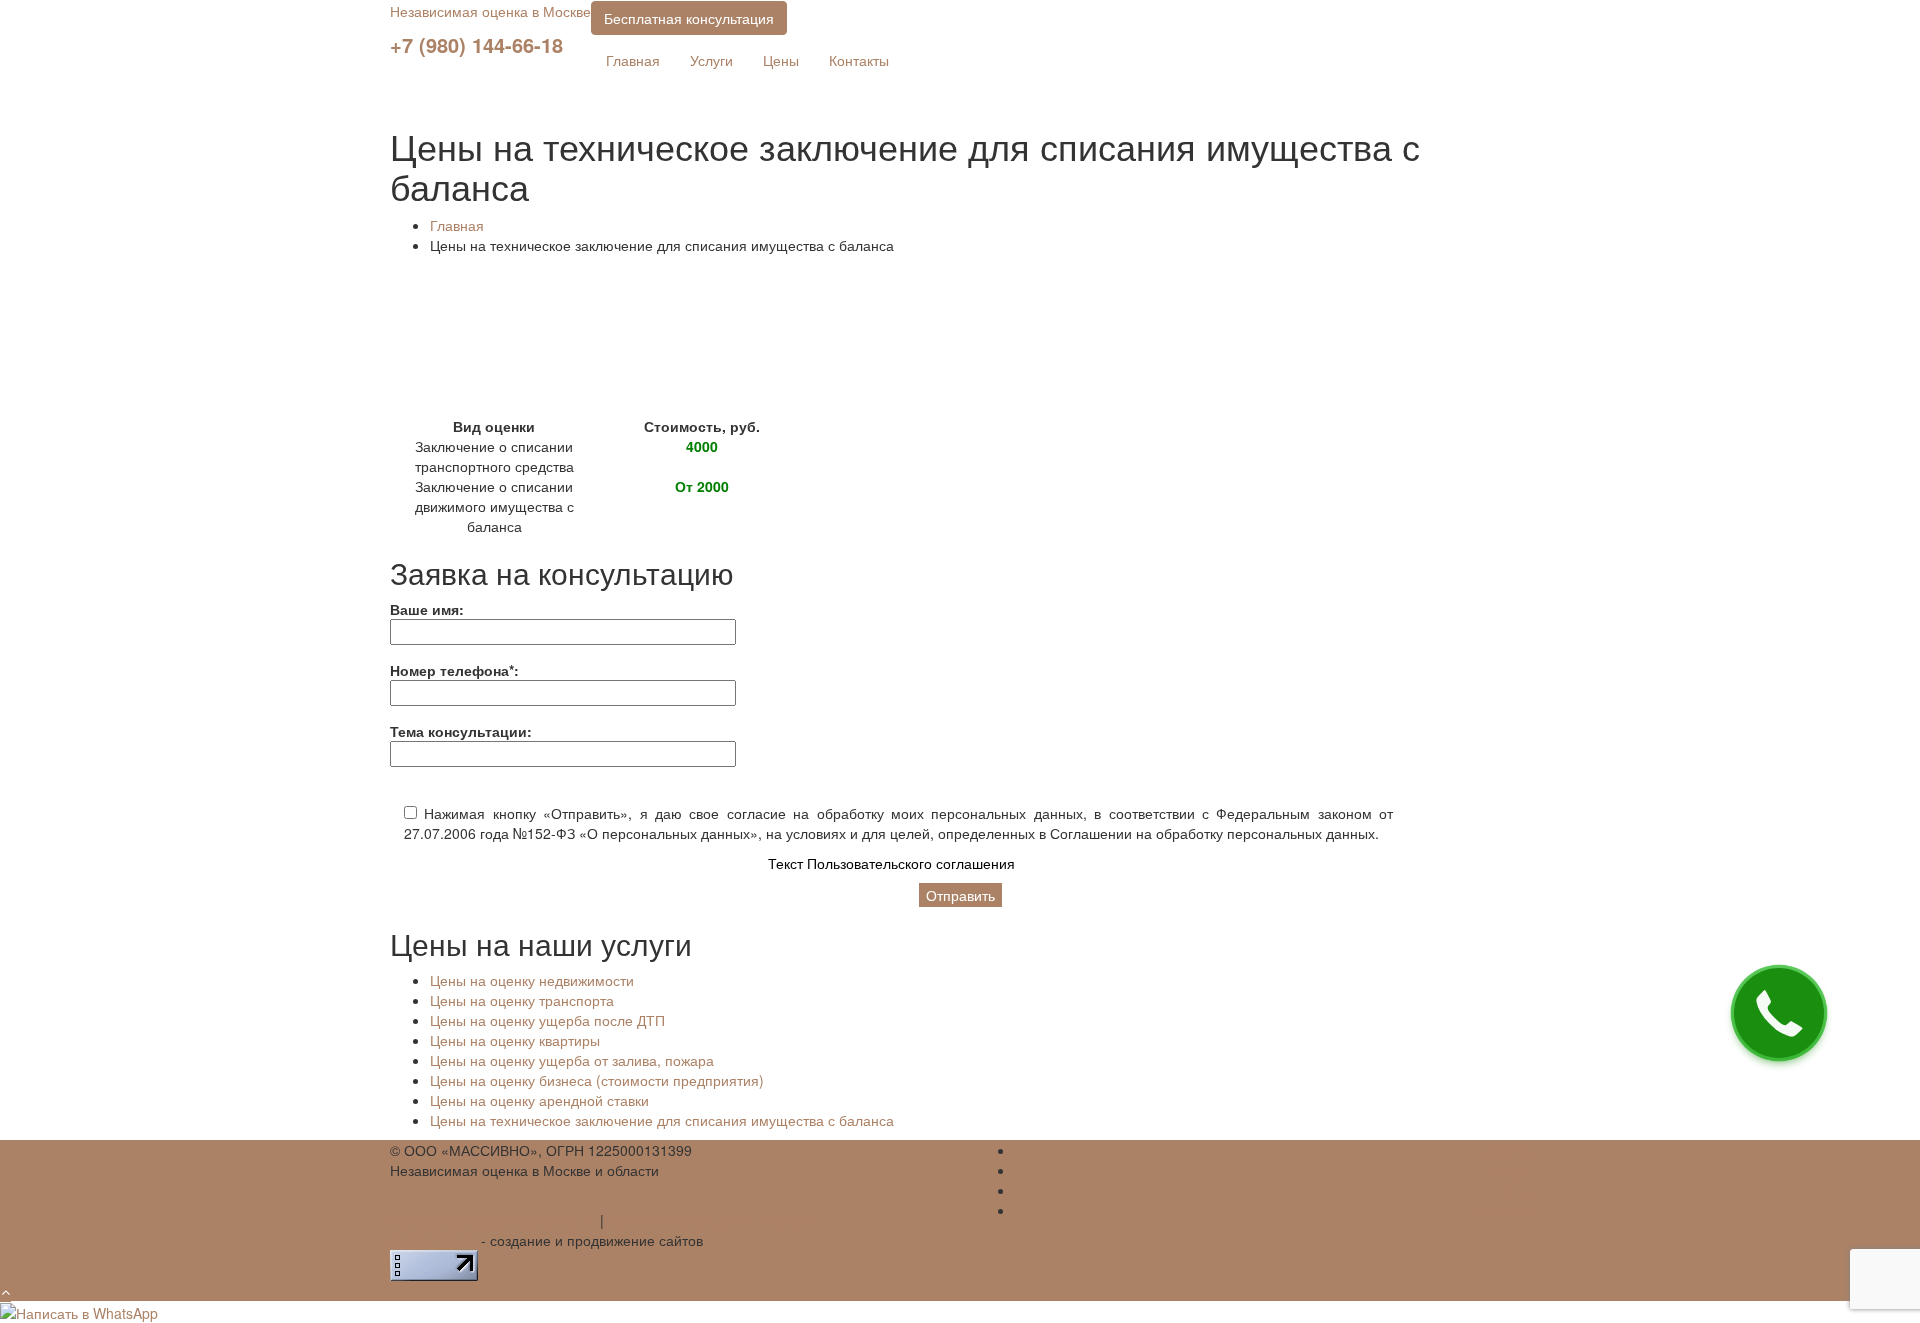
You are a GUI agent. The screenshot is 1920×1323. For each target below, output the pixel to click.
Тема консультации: (461, 731)
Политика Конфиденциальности (713, 1220)
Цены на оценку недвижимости (532, 980)
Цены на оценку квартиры (515, 1040)
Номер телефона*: (454, 670)
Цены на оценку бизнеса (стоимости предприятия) (597, 1080)
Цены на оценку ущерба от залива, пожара (572, 1060)
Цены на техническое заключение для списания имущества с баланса (662, 1120)
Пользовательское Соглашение (493, 1220)
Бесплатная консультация (689, 18)
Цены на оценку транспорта (522, 1000)
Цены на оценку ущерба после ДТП (547, 1020)
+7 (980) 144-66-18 (476, 44)
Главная (633, 60)
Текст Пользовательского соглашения (891, 863)
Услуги (711, 60)
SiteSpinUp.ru (433, 1240)
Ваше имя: (427, 609)
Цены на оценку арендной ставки (539, 1100)
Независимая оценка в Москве (490, 11)
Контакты (859, 60)
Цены (781, 60)
